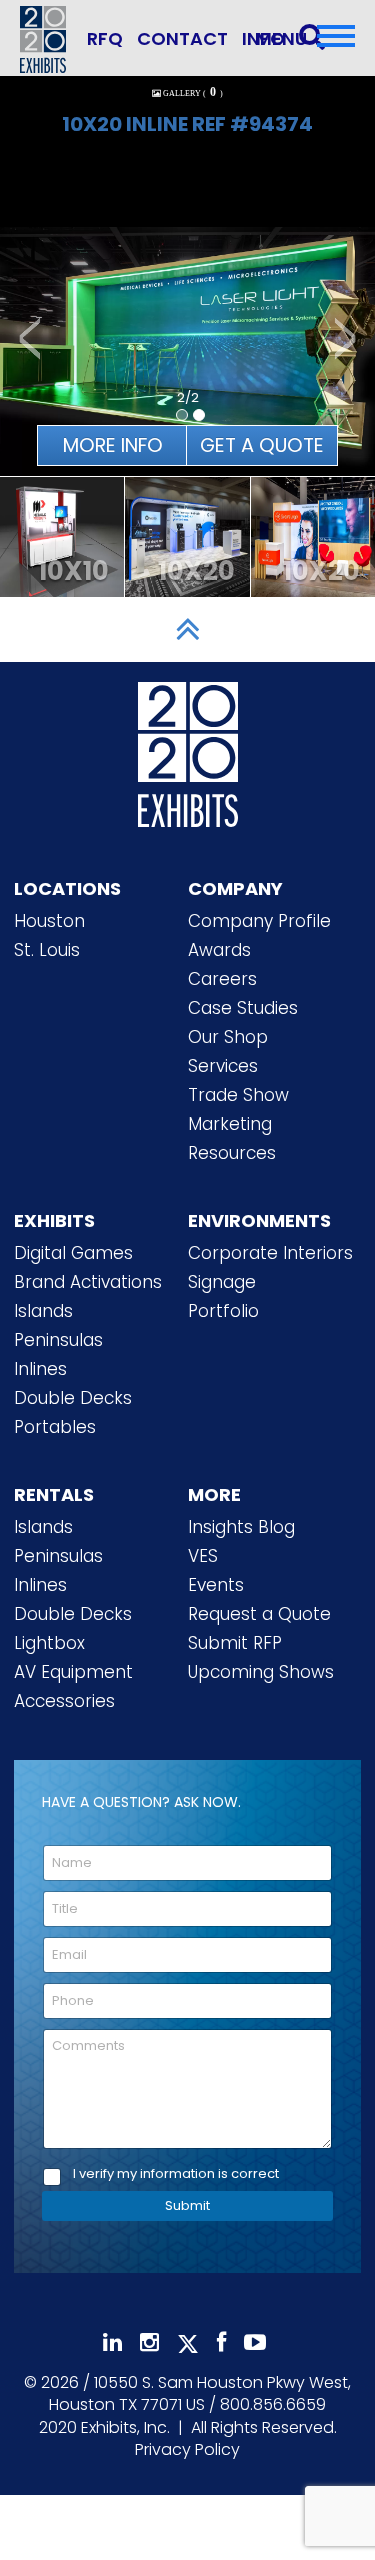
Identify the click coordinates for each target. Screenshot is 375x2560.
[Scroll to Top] (188, 629)
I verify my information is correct (176, 2174)
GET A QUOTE (262, 445)
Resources (232, 1153)
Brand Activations (88, 1282)
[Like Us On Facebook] (221, 2342)
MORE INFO (113, 445)
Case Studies (243, 1008)
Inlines (40, 1369)
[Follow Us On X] (188, 2344)
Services (223, 1066)
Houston (49, 921)
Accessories (64, 1701)
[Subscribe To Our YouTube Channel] (255, 2342)
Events (216, 1585)
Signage (222, 1282)
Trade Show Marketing (238, 1109)
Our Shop (228, 1037)
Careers (222, 979)
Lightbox (49, 1643)
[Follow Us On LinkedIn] (112, 2342)
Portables (55, 1427)
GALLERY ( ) (192, 93)
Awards (219, 950)
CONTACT (182, 38)
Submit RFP (235, 1643)
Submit (187, 2205)
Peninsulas (58, 1340)
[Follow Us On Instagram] (149, 2342)
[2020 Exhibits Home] (188, 750)
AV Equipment (73, 1672)
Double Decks (73, 1398)
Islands (43, 1311)
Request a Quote (259, 1614)
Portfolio (223, 1311)
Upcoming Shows (261, 1672)
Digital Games (73, 1253)
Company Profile (259, 921)
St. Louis (47, 950)
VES (203, 1556)
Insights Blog (241, 1527)
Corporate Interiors (270, 1253)
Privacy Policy (187, 2449)
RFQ (105, 38)
